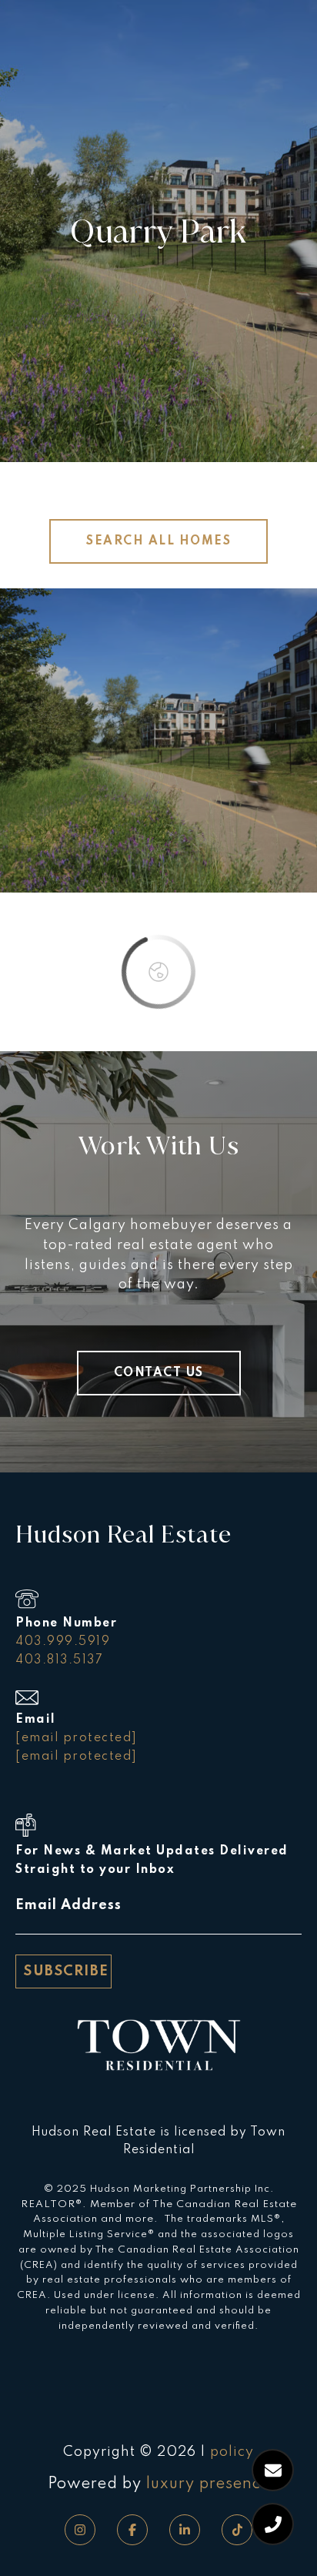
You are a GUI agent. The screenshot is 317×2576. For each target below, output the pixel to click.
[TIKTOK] (237, 2530)
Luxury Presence (208, 2484)
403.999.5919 (63, 1642)
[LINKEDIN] (185, 2530)
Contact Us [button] (159, 1373)
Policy (232, 2452)
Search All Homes (158, 541)
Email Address (68, 1905)
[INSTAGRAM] (80, 2530)
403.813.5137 (59, 1660)
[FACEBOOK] (132, 2530)
